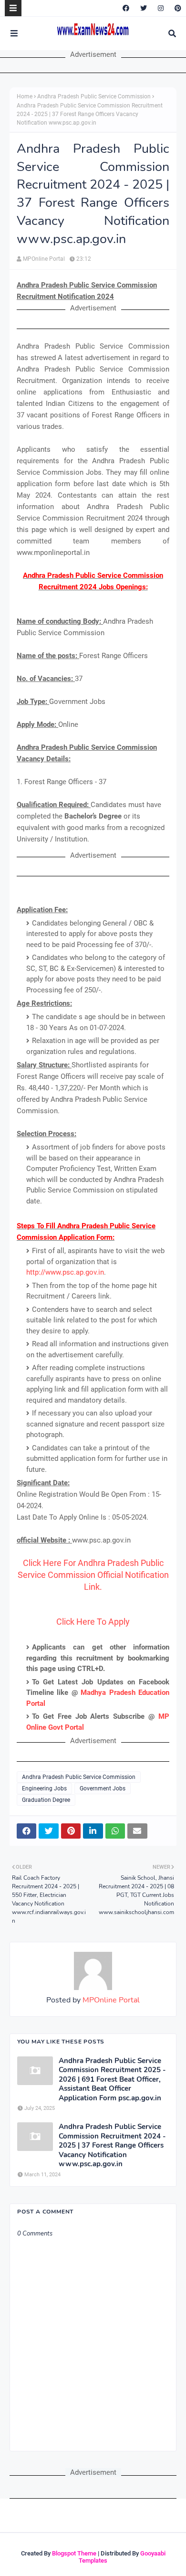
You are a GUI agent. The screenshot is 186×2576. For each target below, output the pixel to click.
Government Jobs (103, 1788)
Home (25, 96)
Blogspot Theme (74, 2553)
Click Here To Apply (93, 1622)
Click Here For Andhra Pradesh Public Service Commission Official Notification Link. (93, 1575)
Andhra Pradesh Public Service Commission (94, 96)
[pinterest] (177, 8)
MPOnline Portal (44, 259)
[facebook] (126, 8)
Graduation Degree (46, 1800)
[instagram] (161, 8)
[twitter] (144, 8)
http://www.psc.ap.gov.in (65, 1272)
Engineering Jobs (44, 1788)
